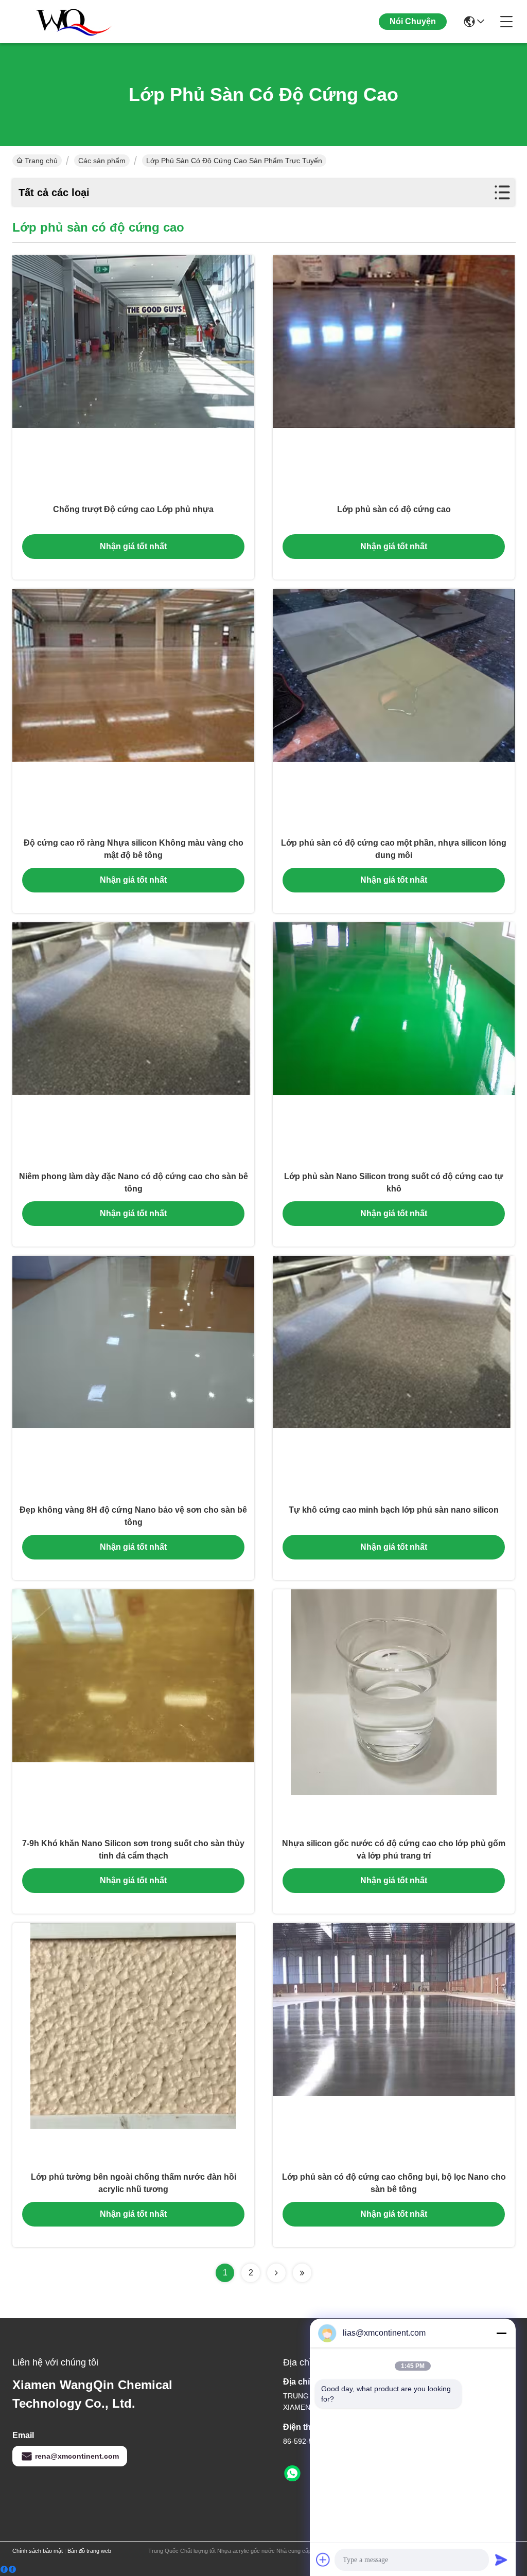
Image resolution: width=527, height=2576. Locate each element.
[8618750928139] (292, 2474)
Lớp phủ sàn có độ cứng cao (394, 509)
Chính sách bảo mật (38, 2551)
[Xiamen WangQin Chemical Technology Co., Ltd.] (69, 22)
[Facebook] (8, 2570)
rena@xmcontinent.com (77, 2456)
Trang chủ (41, 161)
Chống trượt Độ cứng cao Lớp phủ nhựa (133, 509)
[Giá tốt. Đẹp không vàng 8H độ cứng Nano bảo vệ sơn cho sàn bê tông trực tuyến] (133, 1377)
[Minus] (501, 2333)
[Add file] (323, 2560)
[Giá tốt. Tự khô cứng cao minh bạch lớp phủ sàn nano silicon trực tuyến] (394, 1377)
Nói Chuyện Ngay (413, 30)
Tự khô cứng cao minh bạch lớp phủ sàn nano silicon (394, 1510)
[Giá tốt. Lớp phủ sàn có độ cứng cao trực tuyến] (394, 376)
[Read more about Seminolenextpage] (276, 2273)
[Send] (501, 2560)
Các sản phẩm (102, 161)
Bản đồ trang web (89, 2551)
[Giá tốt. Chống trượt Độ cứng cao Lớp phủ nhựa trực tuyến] (133, 376)
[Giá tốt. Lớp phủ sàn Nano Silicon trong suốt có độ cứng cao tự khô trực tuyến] (394, 1043)
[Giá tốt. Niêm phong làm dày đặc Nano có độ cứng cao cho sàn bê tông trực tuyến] (133, 1043)
